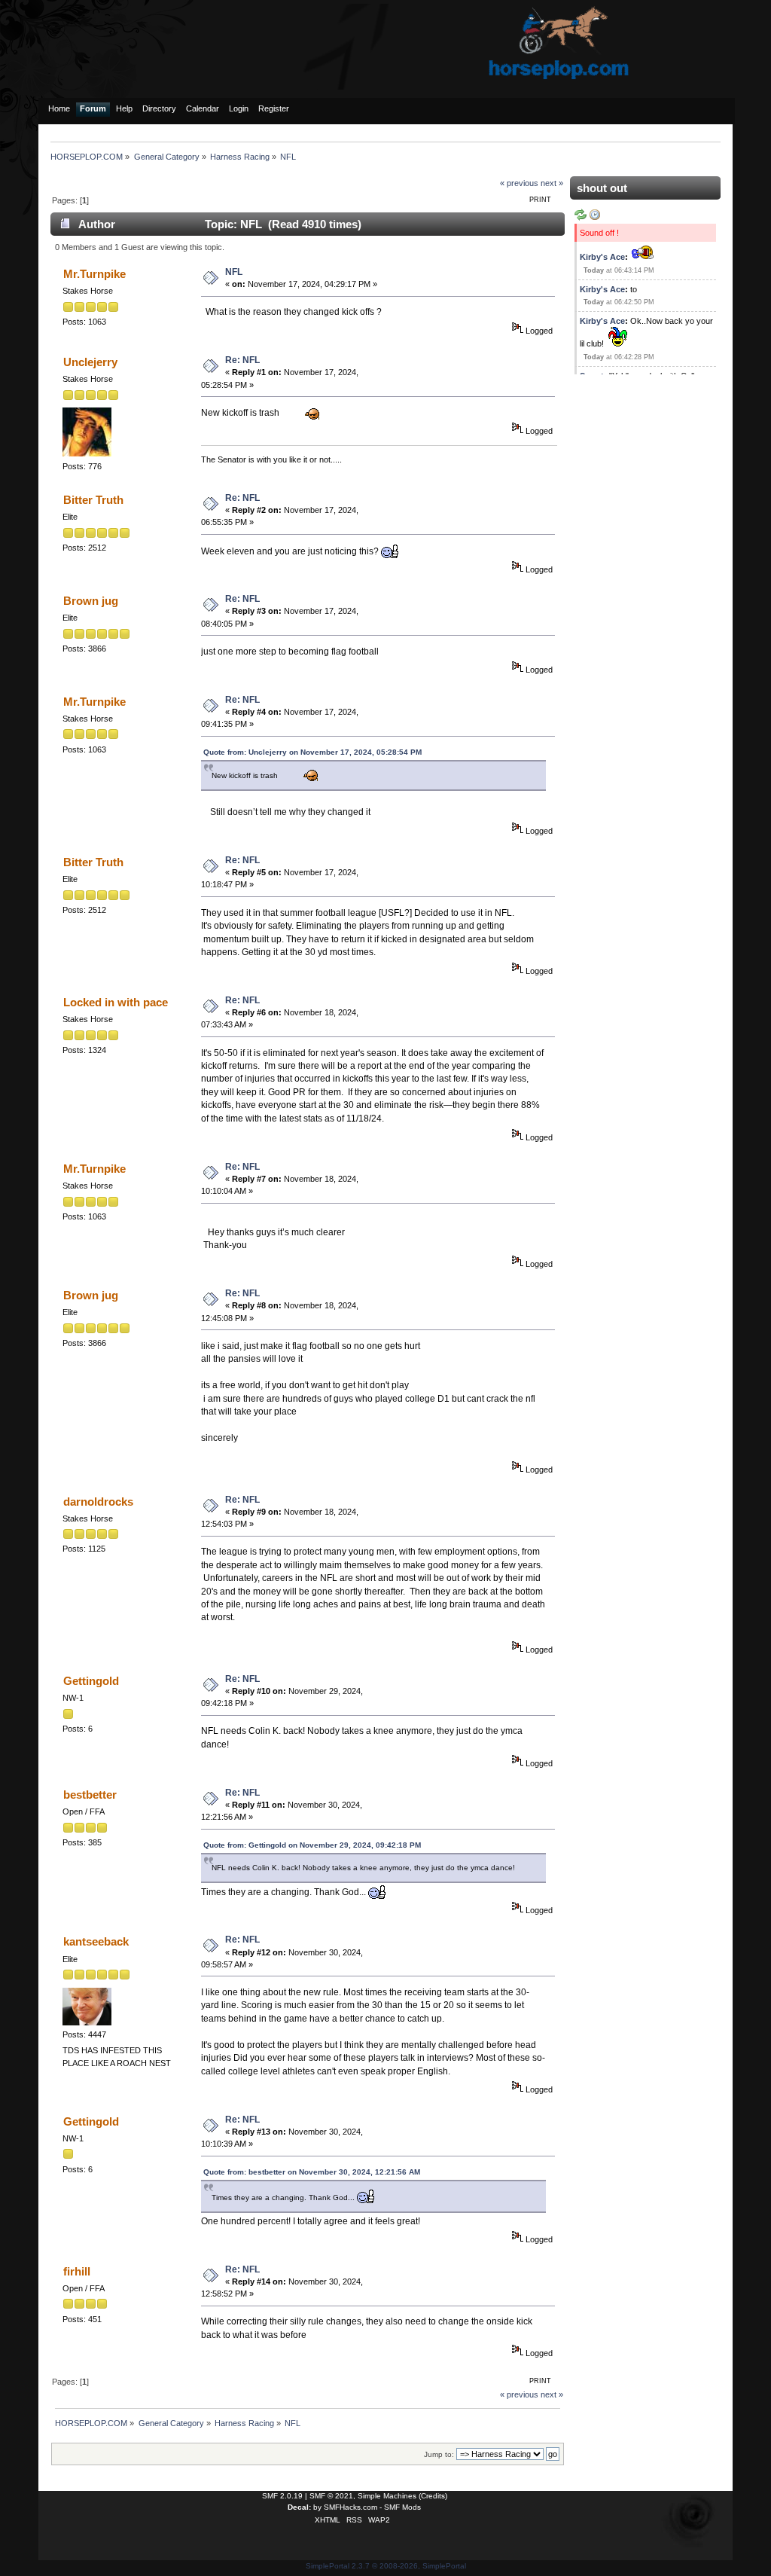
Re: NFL (242, 360)
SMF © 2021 (331, 2496)
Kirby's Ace (602, 257)
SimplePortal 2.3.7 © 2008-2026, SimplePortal (386, 2566)
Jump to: (439, 2454)
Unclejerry (90, 362)
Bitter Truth (93, 500)
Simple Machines (387, 2496)
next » (552, 183)
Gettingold (91, 1681)
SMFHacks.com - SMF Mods (372, 2507)
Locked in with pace (116, 1002)
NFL (234, 272)
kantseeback (96, 1941)
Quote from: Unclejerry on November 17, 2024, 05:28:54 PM (312, 752)
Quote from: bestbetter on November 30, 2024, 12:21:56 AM (312, 2172)
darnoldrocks (98, 1502)
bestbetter (90, 1795)
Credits (433, 2496)
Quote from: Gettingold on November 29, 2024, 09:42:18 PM (312, 1845)
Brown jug (91, 601)
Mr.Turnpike (94, 274)
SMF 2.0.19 (282, 2496)
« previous (519, 183)
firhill (77, 2271)
